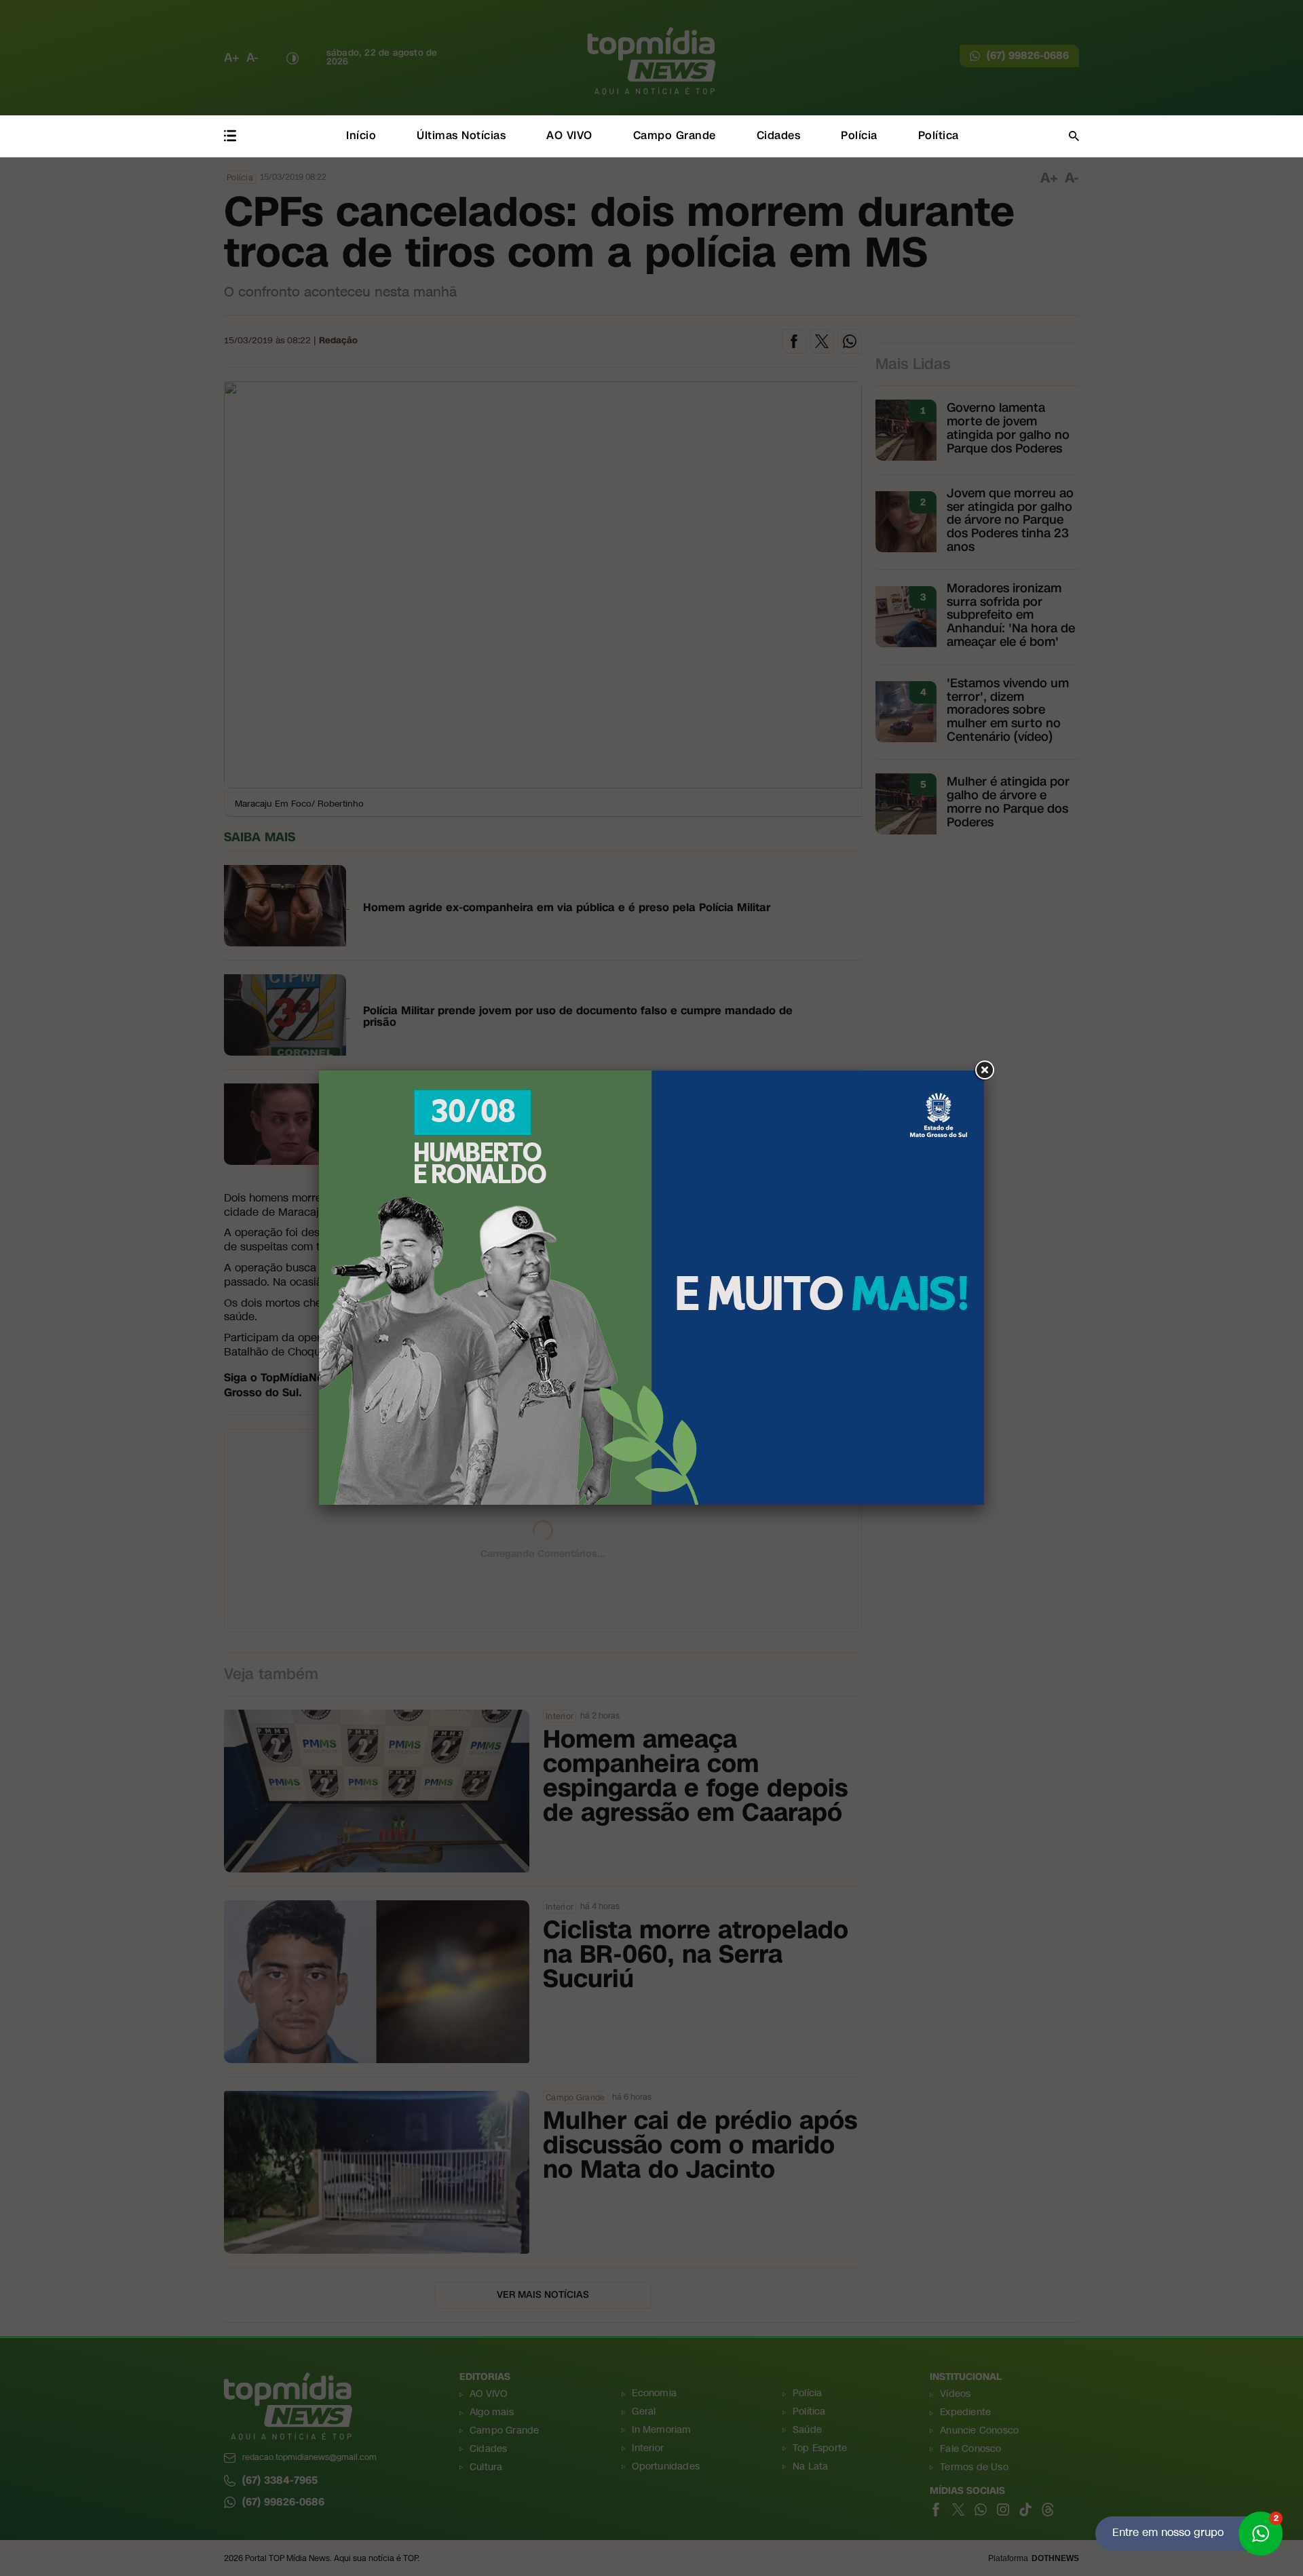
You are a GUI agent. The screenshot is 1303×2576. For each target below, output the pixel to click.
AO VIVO (569, 135)
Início (361, 135)
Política (939, 135)
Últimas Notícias (461, 135)
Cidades (779, 135)
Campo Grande (675, 135)
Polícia (859, 135)
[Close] (984, 1071)
